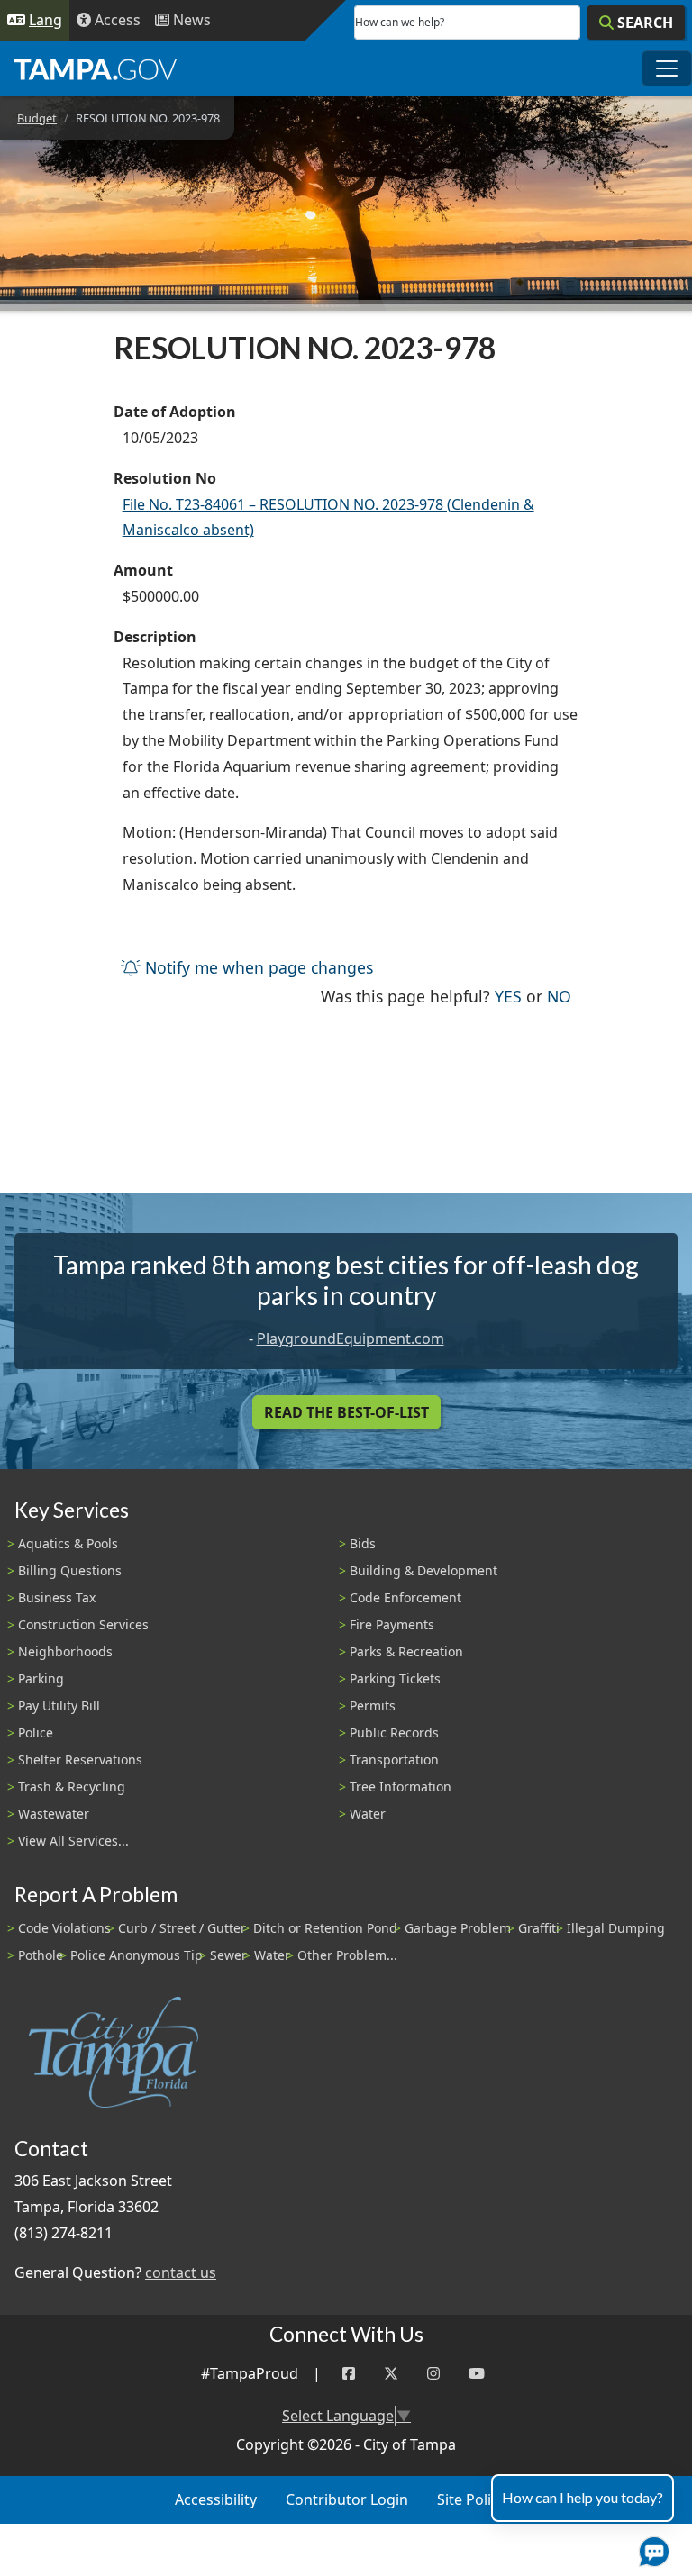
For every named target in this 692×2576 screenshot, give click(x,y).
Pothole (41, 1955)
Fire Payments (392, 1624)
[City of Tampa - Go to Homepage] (96, 68)
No (559, 996)
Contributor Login (347, 2499)
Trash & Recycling (72, 1787)
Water (368, 1814)
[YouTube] (477, 2374)
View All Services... (73, 1841)
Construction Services (83, 1624)
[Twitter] (391, 2374)
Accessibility (216, 2499)
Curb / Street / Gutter (182, 1928)
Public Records (394, 1732)
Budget (37, 118)
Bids (363, 1543)
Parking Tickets (395, 1678)
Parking (41, 1678)
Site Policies (477, 2499)
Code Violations (64, 1928)
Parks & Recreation (406, 1651)
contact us (181, 2272)
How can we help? (400, 22)
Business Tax (57, 1597)
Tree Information (401, 1787)
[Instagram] (433, 2374)
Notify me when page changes (257, 967)
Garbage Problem (458, 1928)
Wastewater (54, 1814)
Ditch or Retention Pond (325, 1928)
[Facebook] (349, 2374)
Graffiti (539, 1928)
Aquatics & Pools (68, 1543)
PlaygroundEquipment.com (351, 1338)
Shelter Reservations (80, 1760)
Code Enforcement (405, 1597)
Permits (373, 1705)
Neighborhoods (65, 1651)
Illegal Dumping (616, 1928)
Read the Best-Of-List (346, 1412)
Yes (508, 996)
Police (36, 1732)
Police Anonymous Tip (137, 1955)
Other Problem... (347, 1955)
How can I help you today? (583, 2497)
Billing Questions (70, 1570)
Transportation (394, 1760)
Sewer (228, 1955)
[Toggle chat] (651, 2548)
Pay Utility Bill (59, 1705)
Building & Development (423, 1570)
